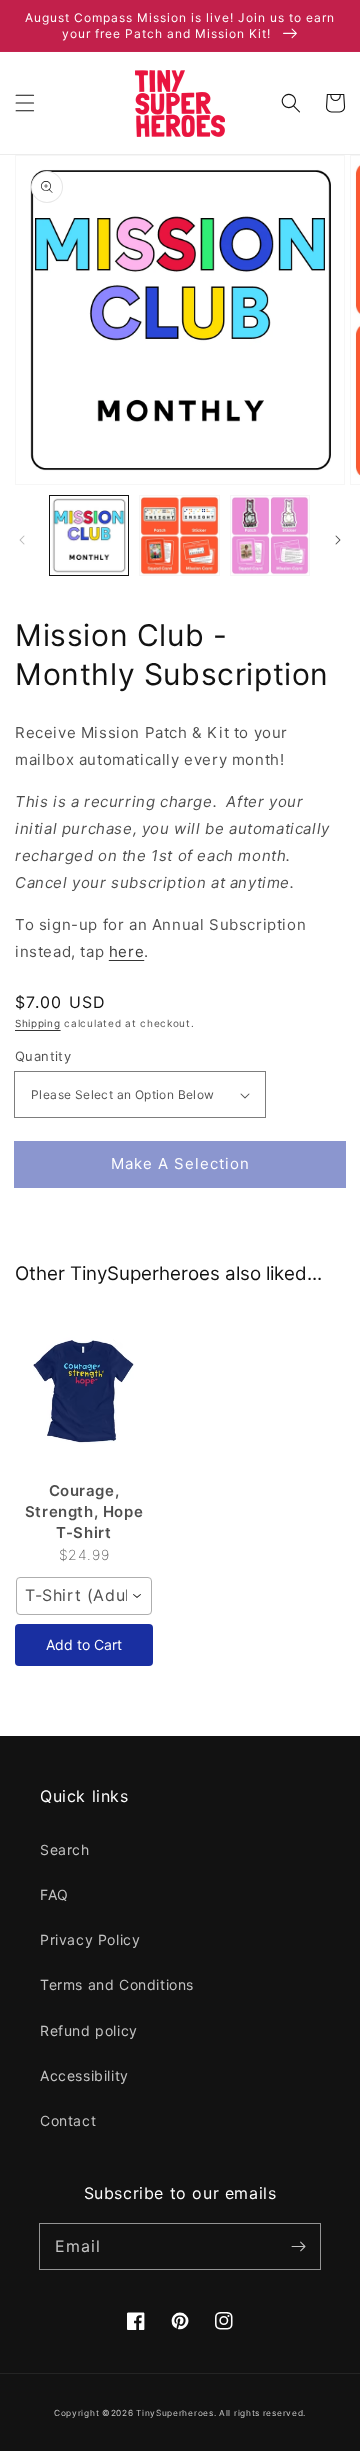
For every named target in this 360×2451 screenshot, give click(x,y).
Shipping (38, 1023)
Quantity (43, 1056)
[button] (25, 103)
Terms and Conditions (117, 1984)
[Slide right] (338, 540)
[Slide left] (22, 540)
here (126, 951)
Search (65, 1849)
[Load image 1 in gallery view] (89, 535)
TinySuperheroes (175, 2413)
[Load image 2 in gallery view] (179, 535)
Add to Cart (84, 1644)
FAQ (54, 1894)
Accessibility (84, 2075)
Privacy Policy (90, 1939)
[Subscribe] (298, 2246)
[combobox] (84, 1596)
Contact (68, 2120)
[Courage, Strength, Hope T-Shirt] (84, 1392)
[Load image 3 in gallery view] (270, 535)
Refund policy (89, 2030)
